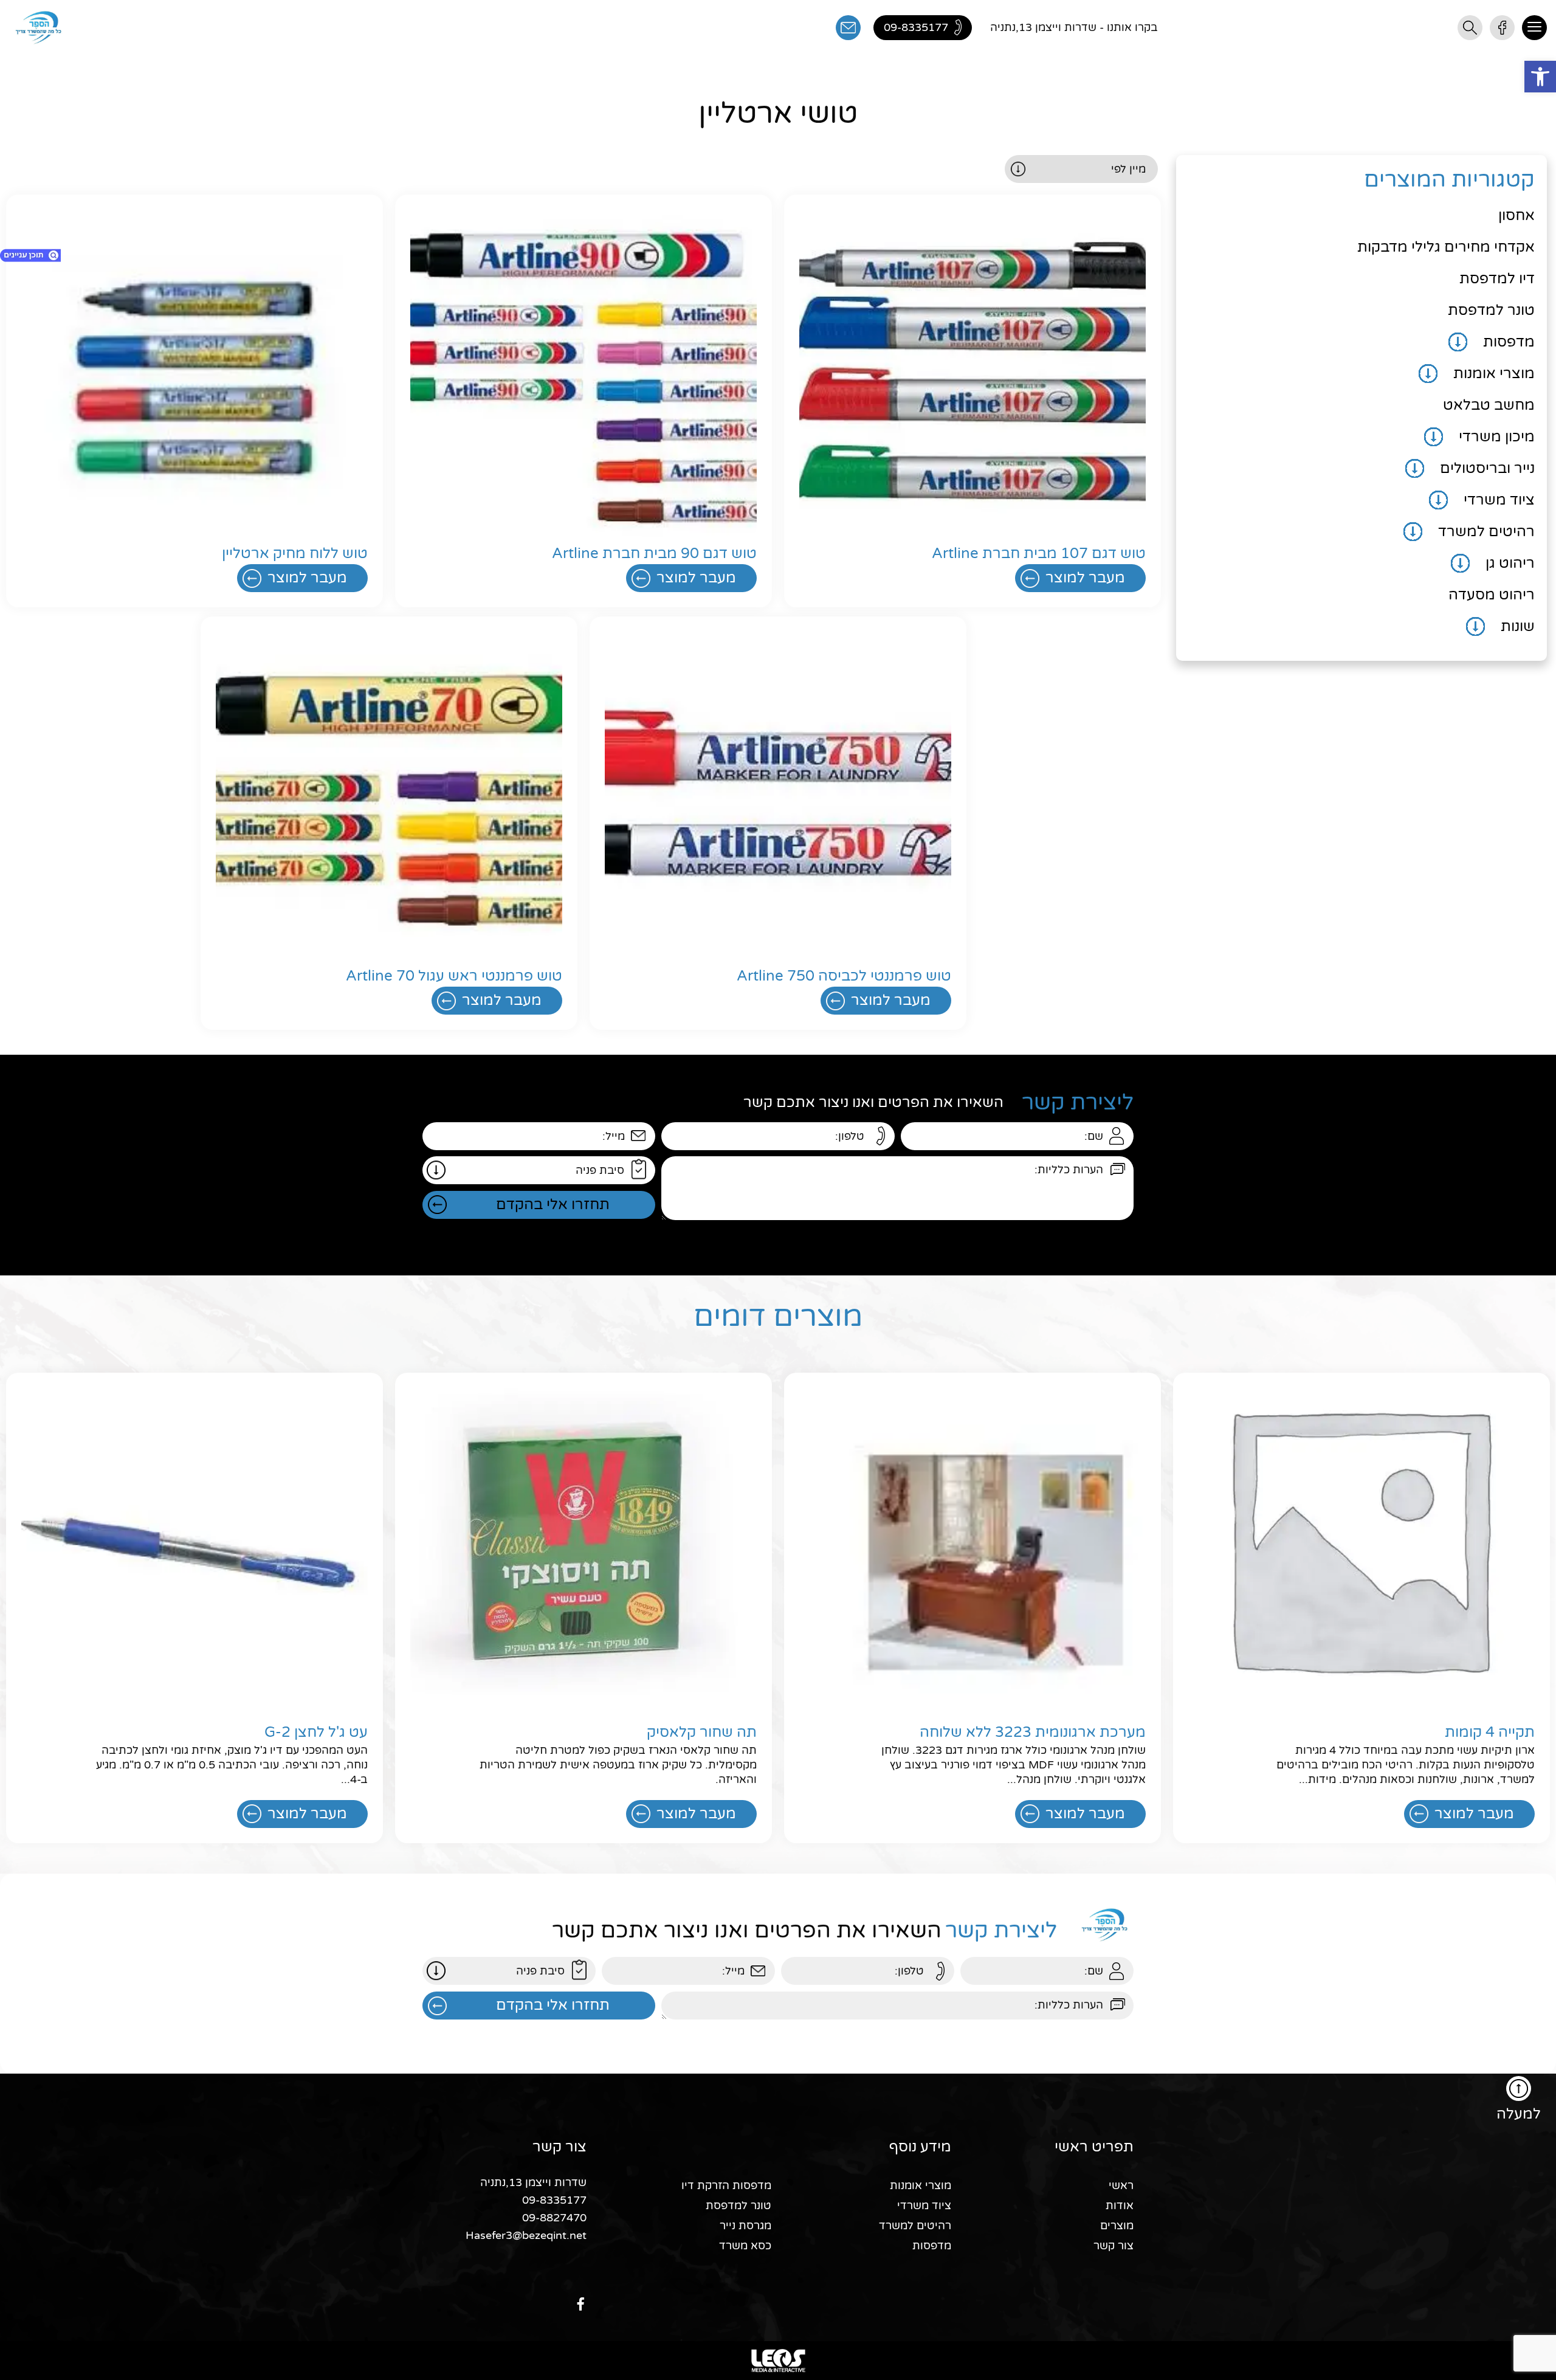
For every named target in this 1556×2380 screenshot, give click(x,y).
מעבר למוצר (1085, 578)
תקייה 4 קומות (1490, 1732)
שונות (1518, 626)
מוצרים (1117, 2226)
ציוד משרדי (1499, 500)
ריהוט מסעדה (1492, 595)
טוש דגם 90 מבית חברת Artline (654, 554)
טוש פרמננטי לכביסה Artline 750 (844, 976)
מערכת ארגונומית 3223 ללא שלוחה (1033, 1732)
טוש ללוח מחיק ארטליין (295, 554)
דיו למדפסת (1497, 279)
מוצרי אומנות (1494, 374)
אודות (1120, 2206)
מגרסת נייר (745, 2226)
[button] (1540, 77)
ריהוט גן (1510, 563)
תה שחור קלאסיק (702, 1732)
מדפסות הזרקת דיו (726, 2185)
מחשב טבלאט (1489, 405)
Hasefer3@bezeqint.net (526, 2235)
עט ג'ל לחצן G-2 (316, 1732)
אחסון (1516, 216)
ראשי (1121, 2185)
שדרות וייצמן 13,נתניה (533, 2182)
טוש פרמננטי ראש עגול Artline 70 (454, 976)
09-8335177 (554, 2200)
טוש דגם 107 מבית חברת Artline (1039, 554)
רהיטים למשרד (1486, 532)
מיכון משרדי (1497, 437)
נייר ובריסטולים (1487, 468)
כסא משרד (745, 2246)
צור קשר (1114, 2246)
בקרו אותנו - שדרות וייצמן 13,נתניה (1074, 27)
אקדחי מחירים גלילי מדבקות (1446, 247)
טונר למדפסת (1491, 310)
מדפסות (1509, 342)
